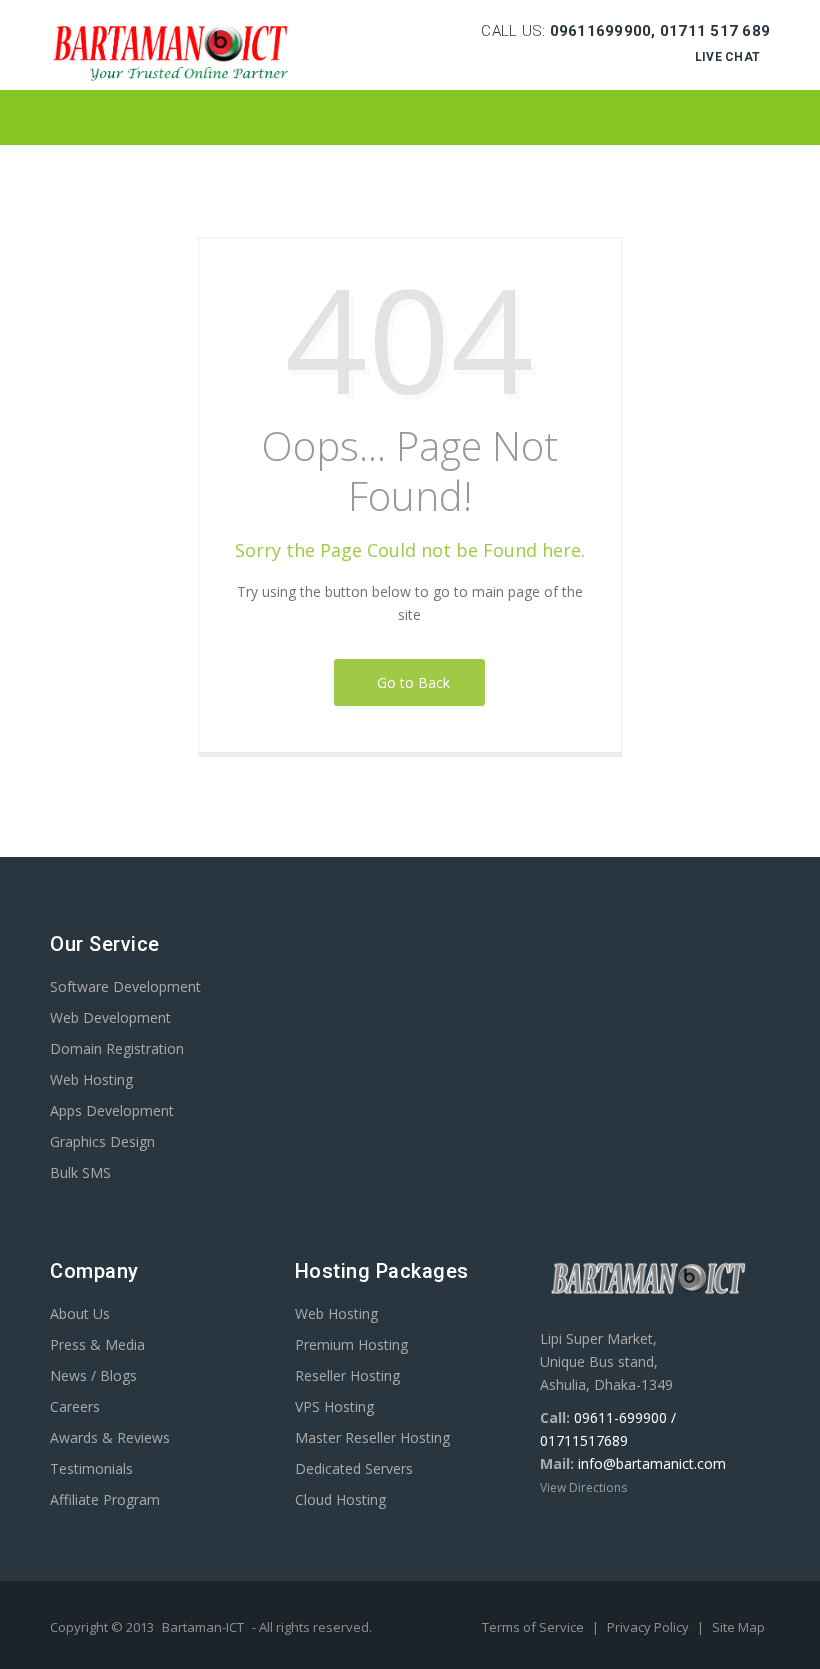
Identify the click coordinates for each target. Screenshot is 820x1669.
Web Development (110, 1017)
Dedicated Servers (354, 1468)
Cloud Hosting (340, 1499)
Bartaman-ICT (203, 1627)
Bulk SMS (80, 1172)
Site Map (738, 1627)
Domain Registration (117, 1048)
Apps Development (112, 1110)
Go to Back (409, 682)
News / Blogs (93, 1375)
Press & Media (97, 1344)
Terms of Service (534, 1627)
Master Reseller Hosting (372, 1437)
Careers (75, 1406)
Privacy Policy (649, 1627)
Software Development (125, 986)
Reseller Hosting (347, 1375)
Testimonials (91, 1468)
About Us (80, 1313)
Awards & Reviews (110, 1437)
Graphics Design (102, 1141)
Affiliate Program (105, 1499)
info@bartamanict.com (652, 1463)
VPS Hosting (334, 1406)
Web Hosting (91, 1079)
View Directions (583, 1487)
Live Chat (727, 57)
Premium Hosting (351, 1344)
